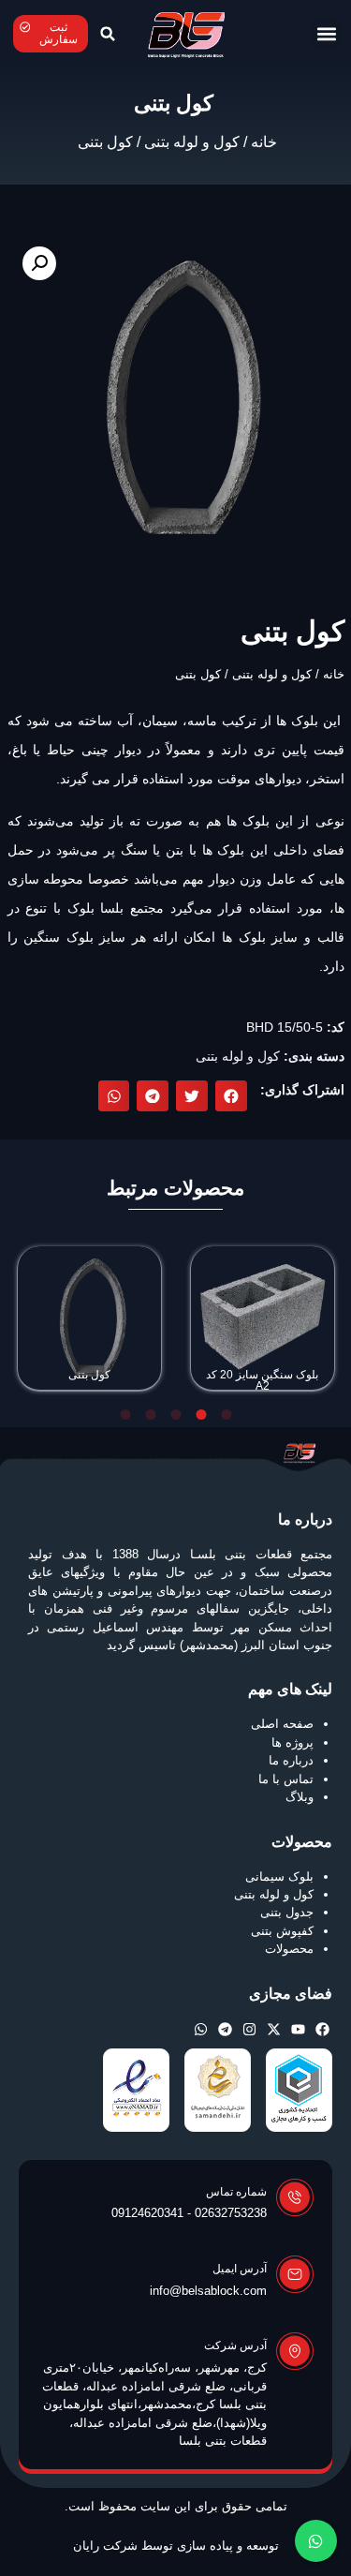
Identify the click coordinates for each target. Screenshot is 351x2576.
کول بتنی (89, 1375)
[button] (326, 34)
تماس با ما (286, 1779)
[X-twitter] (274, 2029)
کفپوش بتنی (282, 1931)
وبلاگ (300, 1797)
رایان (86, 2546)
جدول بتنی (287, 1912)
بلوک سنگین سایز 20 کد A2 (262, 1380)
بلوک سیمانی (279, 1876)
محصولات (289, 1949)
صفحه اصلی (282, 1724)
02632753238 (231, 2213)
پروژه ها (292, 1742)
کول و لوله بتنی (192, 142)
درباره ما (291, 1760)
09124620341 (147, 2213)
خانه (264, 142)
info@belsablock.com (208, 2291)
